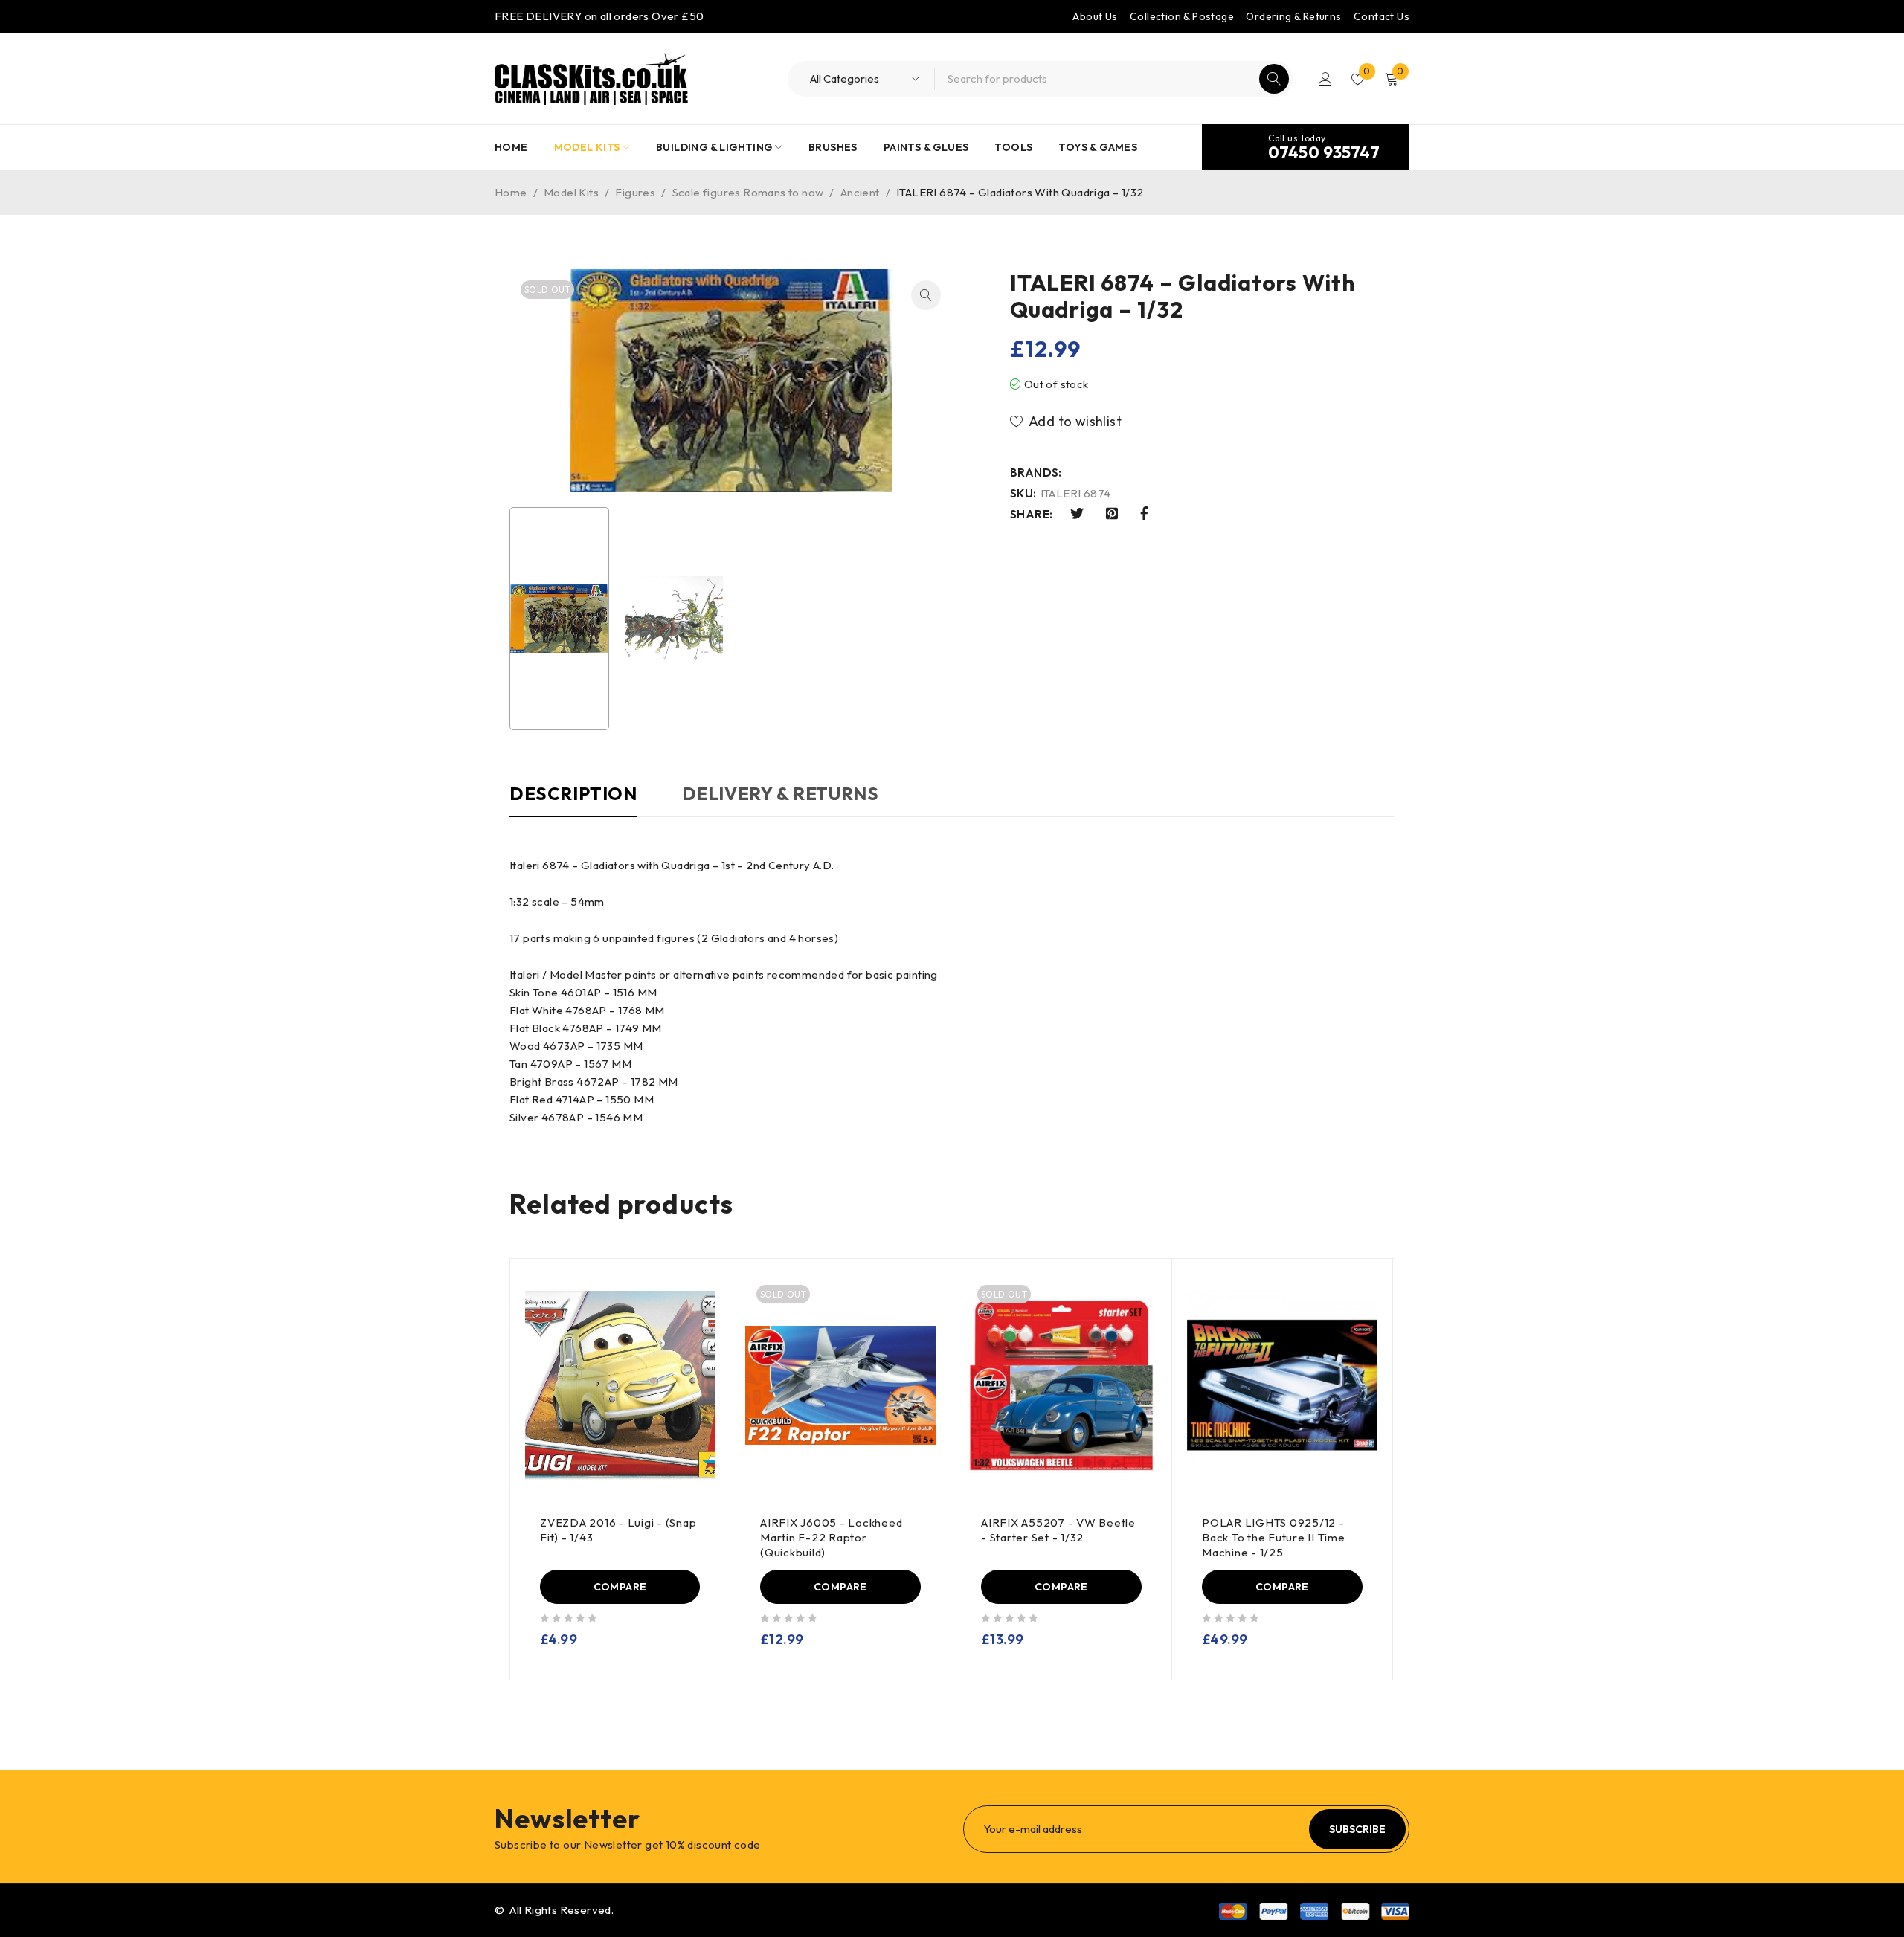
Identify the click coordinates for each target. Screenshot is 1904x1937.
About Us (1095, 16)
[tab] (573, 801)
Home (511, 192)
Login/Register (1325, 79)
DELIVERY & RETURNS (781, 793)
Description (573, 793)
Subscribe (1357, 1829)
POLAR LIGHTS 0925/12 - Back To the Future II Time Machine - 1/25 (1274, 1537)
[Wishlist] (1067, 422)
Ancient (860, 192)
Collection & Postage (1182, 16)
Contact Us (1382, 16)
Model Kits (571, 192)
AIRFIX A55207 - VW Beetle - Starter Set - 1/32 (1058, 1530)
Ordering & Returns (1293, 16)
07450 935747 (1324, 152)
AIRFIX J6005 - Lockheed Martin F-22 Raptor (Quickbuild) (831, 1537)
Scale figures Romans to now (748, 192)
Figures (635, 192)
